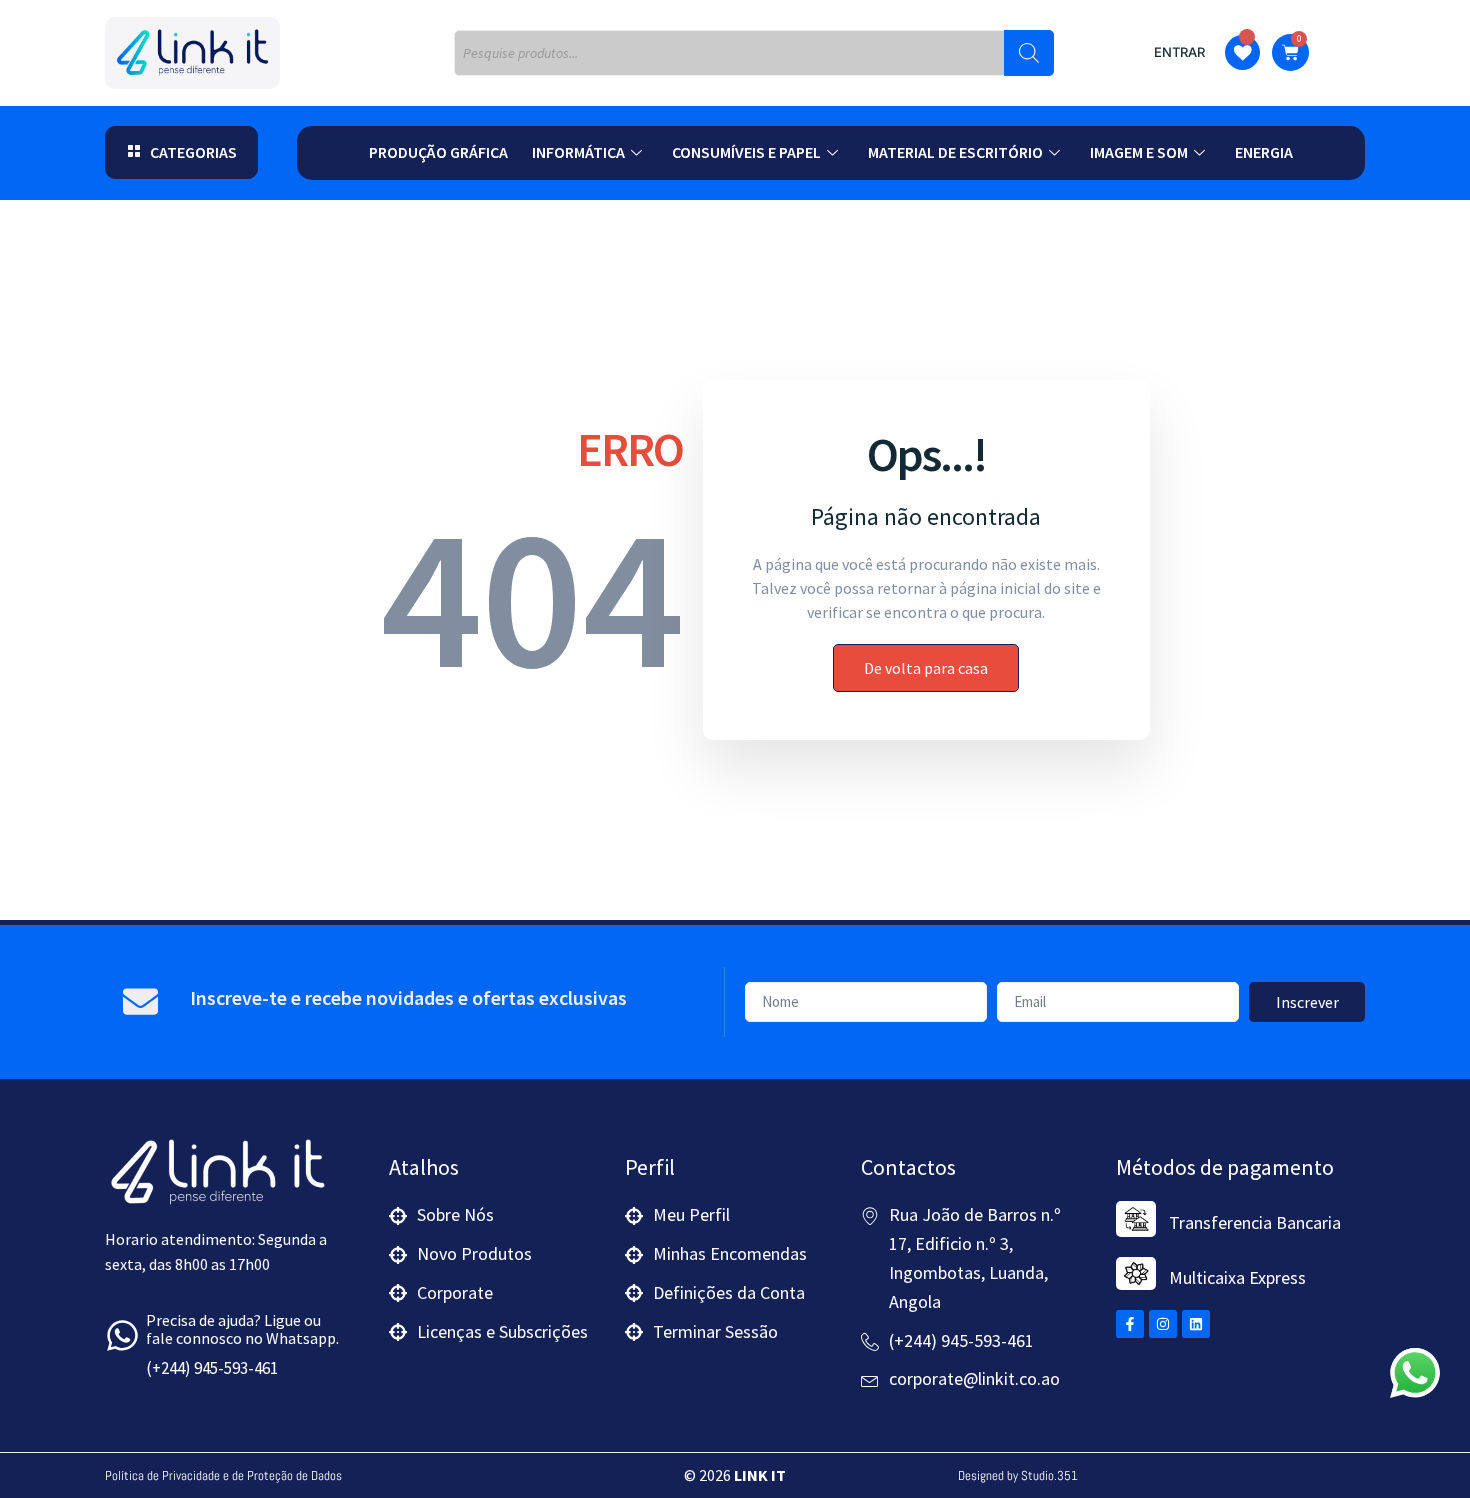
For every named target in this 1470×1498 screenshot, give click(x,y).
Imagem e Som (1139, 152)
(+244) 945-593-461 (212, 1368)
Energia (1264, 152)
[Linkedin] (1196, 1324)
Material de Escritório (955, 152)
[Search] (1029, 53)
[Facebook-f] (1130, 1324)
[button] (181, 152)
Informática (578, 152)
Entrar (1179, 52)
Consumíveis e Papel (746, 152)
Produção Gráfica (438, 152)
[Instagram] (1163, 1324)
